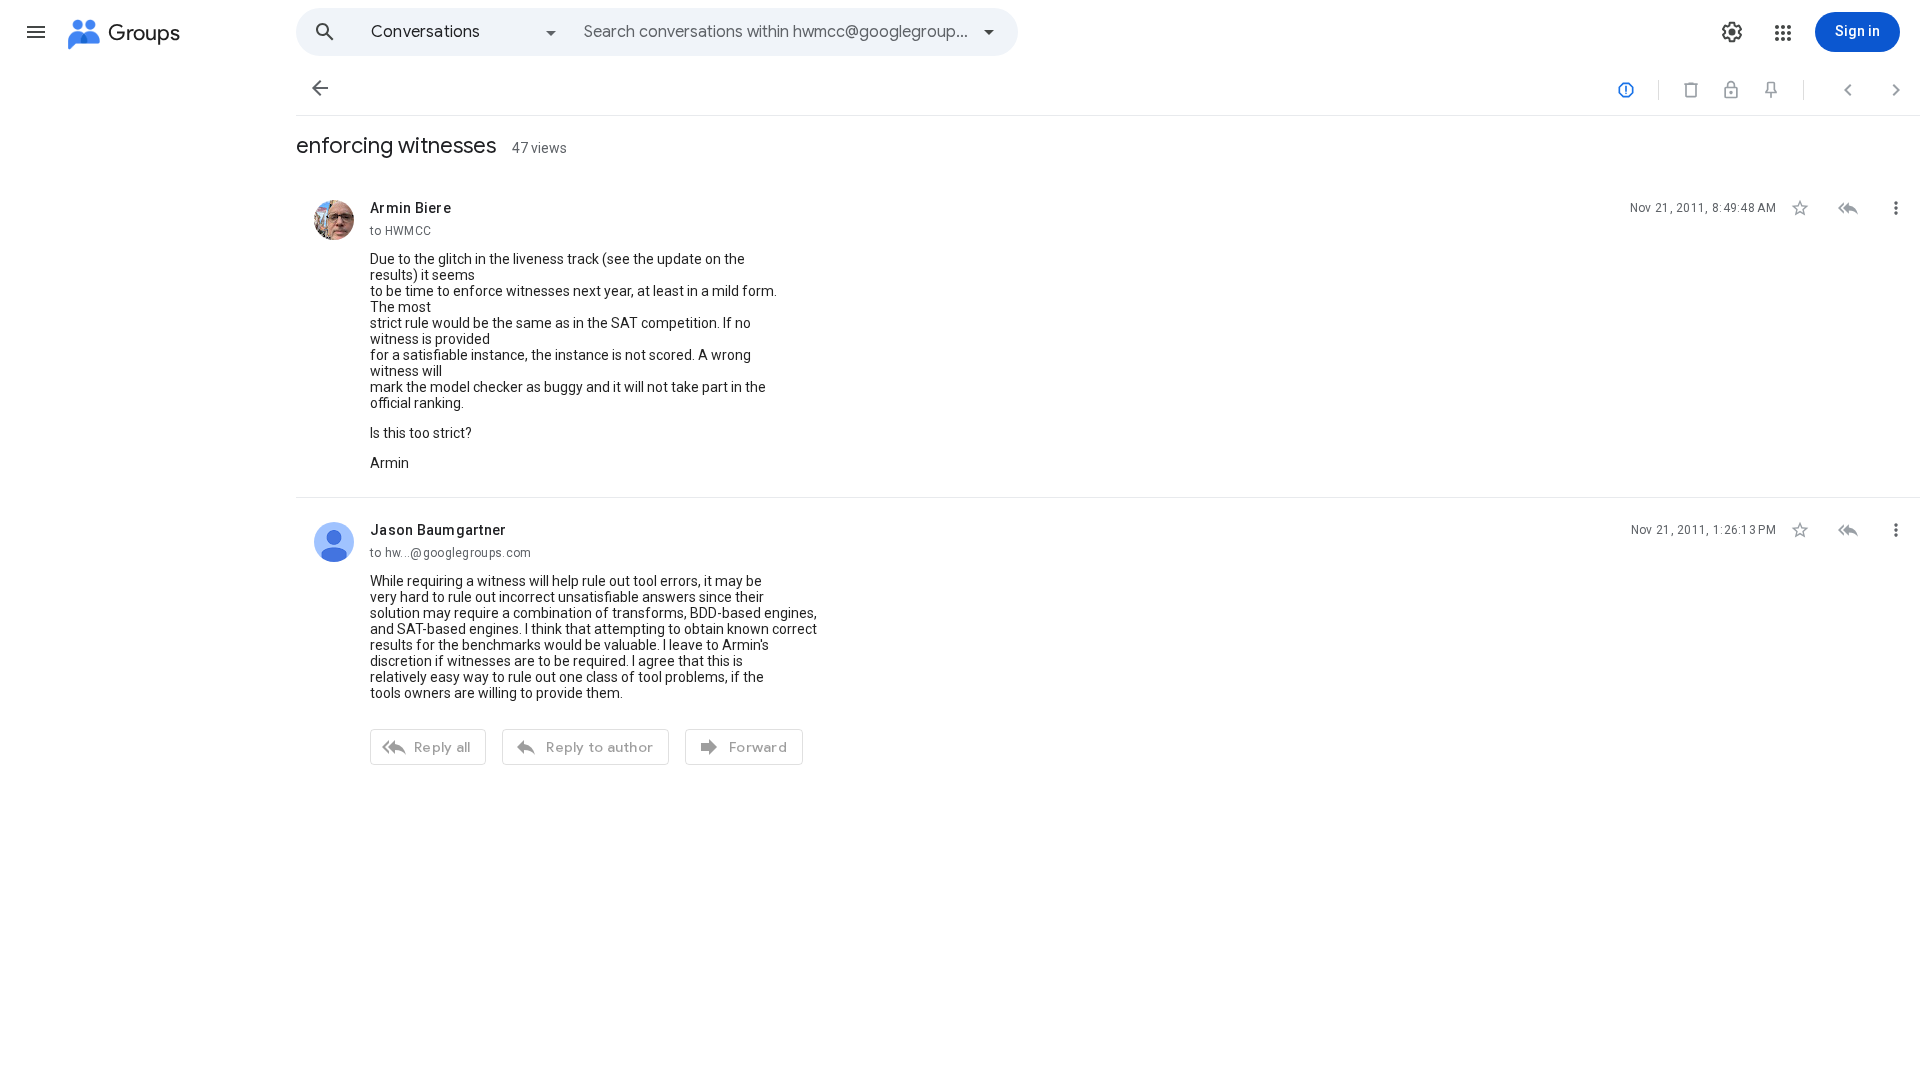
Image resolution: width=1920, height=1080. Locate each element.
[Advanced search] (989, 32)
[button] (36, 32)
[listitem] (1108, 337)
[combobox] (776, 32)
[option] (465, 32)
